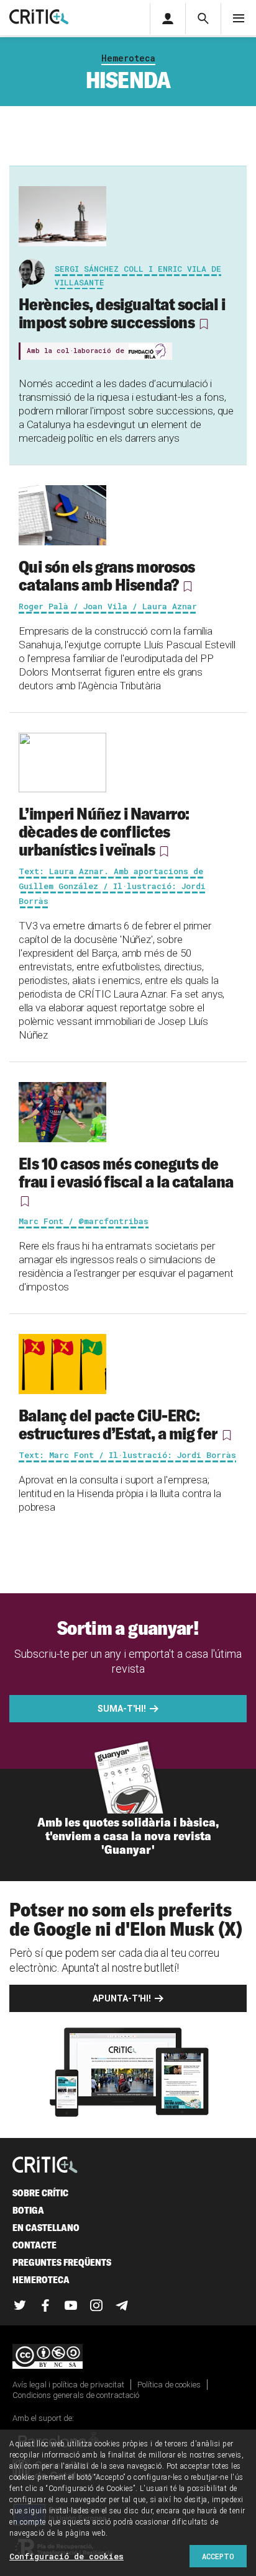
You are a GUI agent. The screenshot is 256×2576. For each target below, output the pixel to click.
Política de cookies (169, 2385)
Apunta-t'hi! (122, 1998)
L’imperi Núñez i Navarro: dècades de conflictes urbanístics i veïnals (104, 831)
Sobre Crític (40, 2193)
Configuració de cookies (66, 2556)
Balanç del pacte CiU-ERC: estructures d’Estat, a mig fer (118, 1424)
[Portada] (39, 18)
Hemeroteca (128, 58)
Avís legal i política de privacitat (68, 2385)
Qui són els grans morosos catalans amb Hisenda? (107, 575)
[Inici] (45, 2166)
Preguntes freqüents (62, 2262)
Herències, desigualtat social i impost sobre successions (122, 313)
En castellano (46, 2228)
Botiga (28, 2210)
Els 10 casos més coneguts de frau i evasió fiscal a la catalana (126, 1172)
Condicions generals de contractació (76, 2395)
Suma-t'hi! (122, 1709)
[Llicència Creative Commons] (128, 2357)
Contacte (34, 2245)
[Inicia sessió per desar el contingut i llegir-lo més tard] (204, 324)
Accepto (218, 2556)
